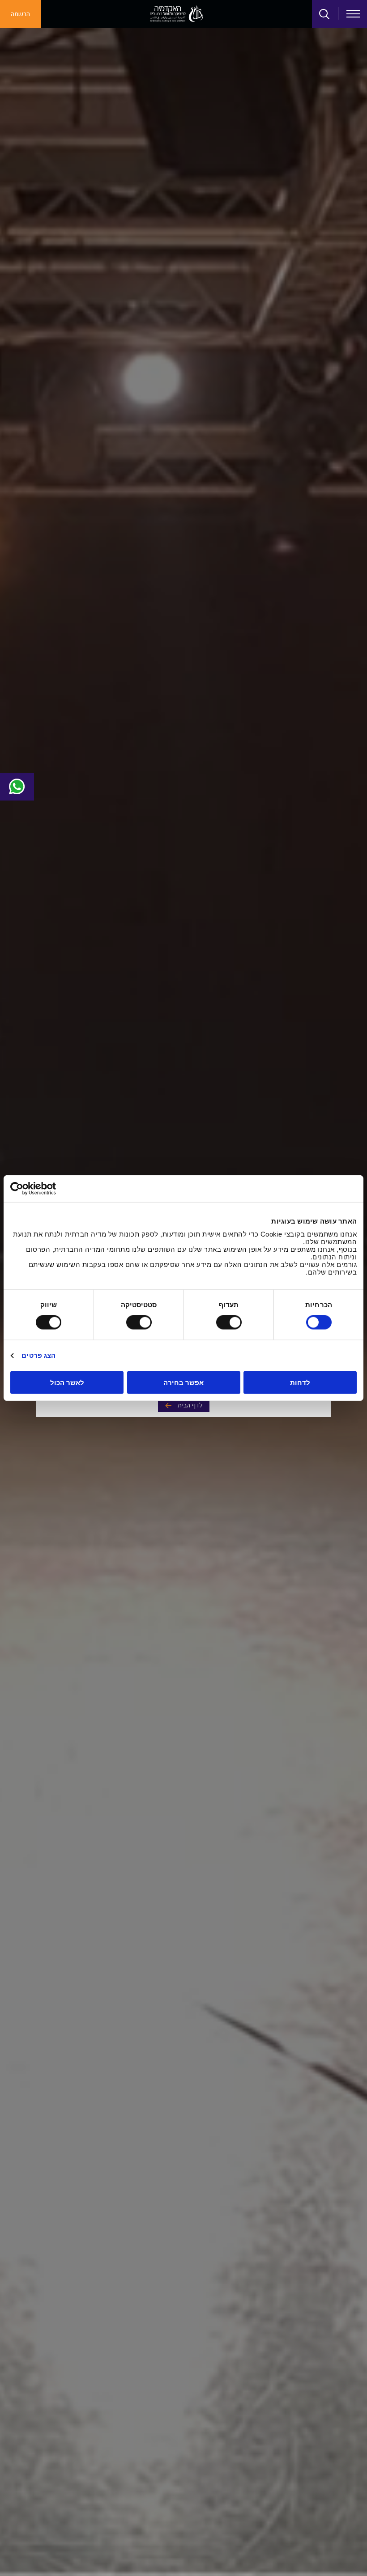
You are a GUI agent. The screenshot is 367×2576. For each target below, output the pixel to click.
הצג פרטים (38, 1355)
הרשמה (20, 14)
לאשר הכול (67, 1382)
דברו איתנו (17, 787)
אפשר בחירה (183, 1382)
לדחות (300, 1382)
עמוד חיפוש (324, 14)
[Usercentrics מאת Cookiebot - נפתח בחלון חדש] (49, 1189)
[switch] (230, 1322)
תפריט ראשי (353, 14)
